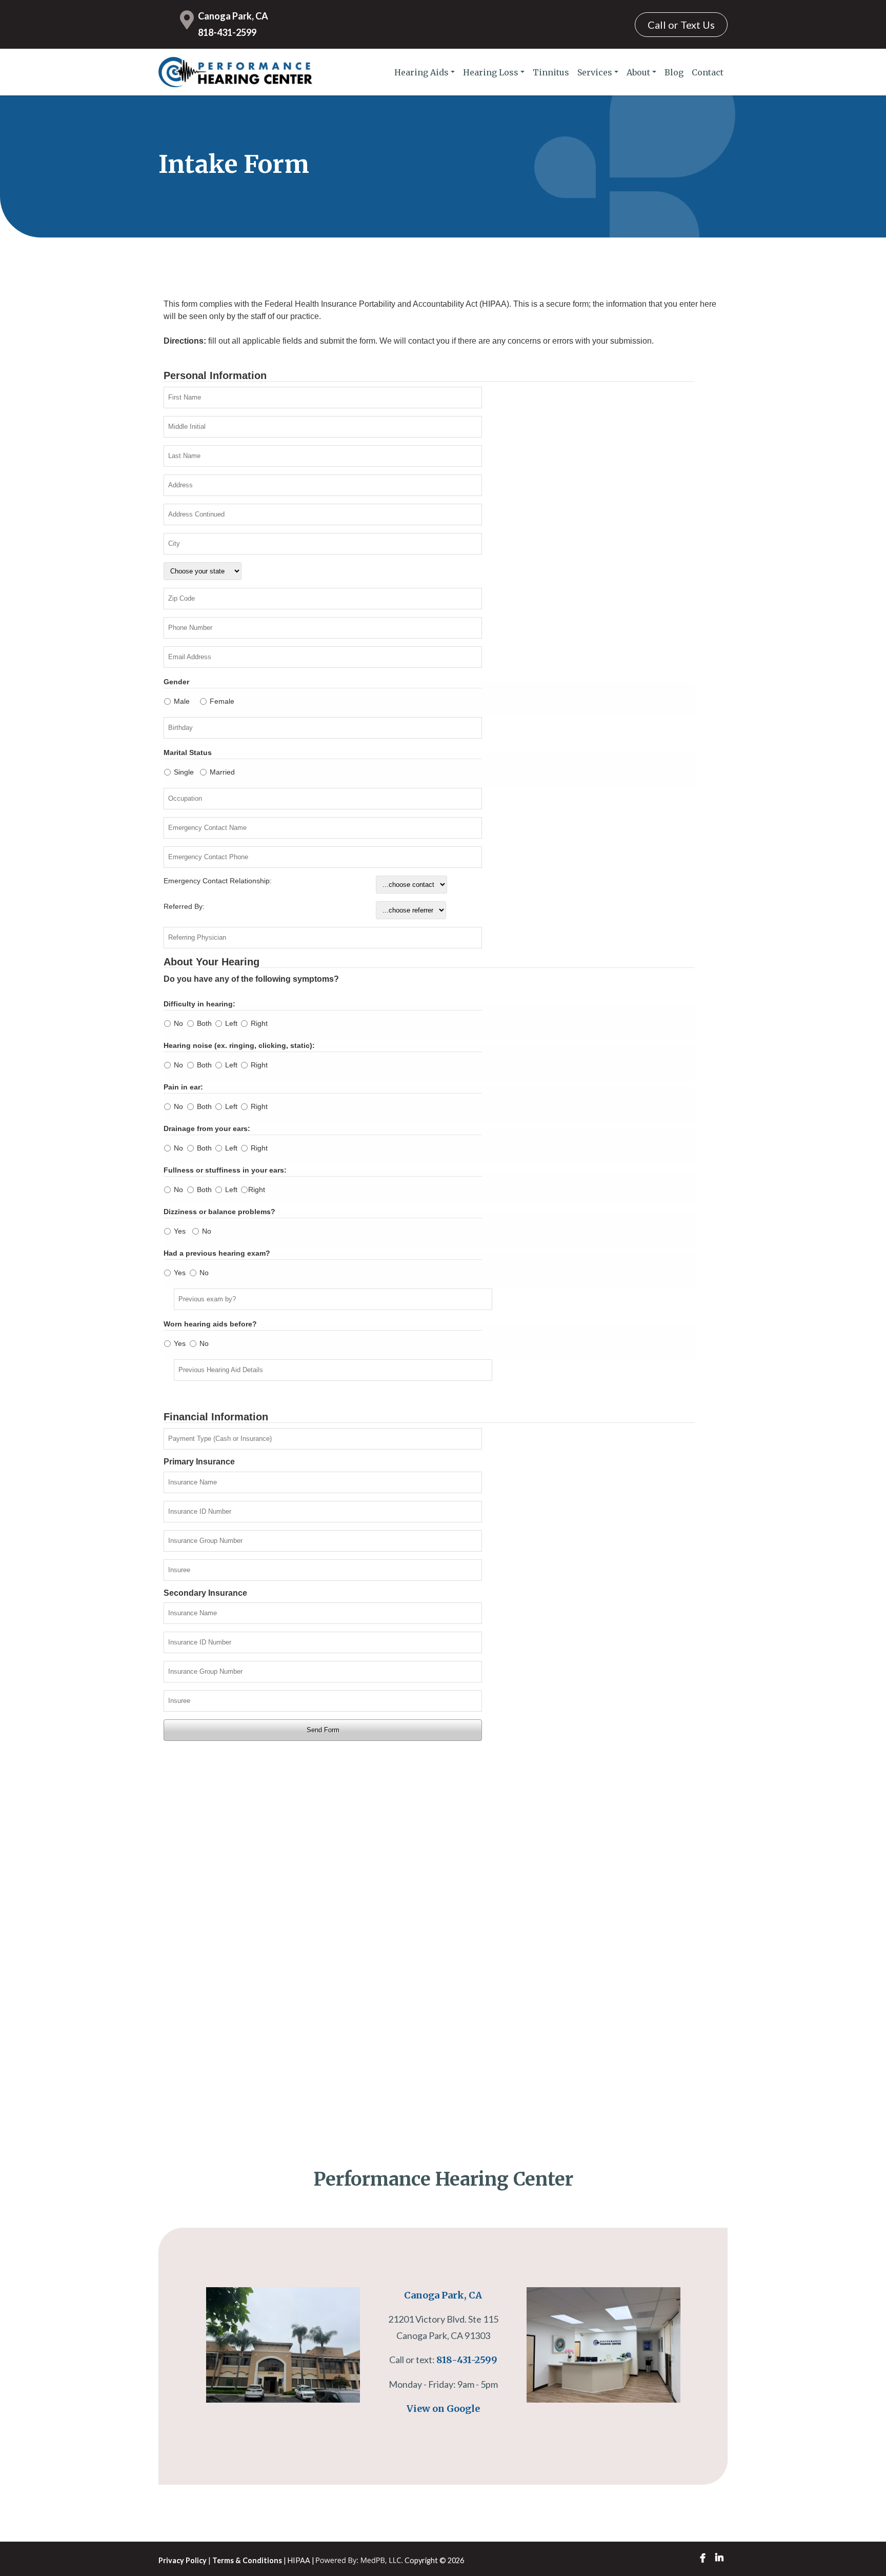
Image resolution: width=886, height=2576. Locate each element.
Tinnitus (551, 72)
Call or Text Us (681, 25)
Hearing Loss (491, 72)
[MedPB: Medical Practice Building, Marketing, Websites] (359, 2560)
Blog (674, 72)
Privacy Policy (183, 2560)
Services (595, 72)
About (638, 72)
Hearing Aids (421, 72)
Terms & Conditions (247, 2560)
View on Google (443, 2409)
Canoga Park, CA (233, 16)
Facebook (703, 2558)
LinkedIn (719, 2558)
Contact (708, 72)
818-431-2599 (227, 32)
